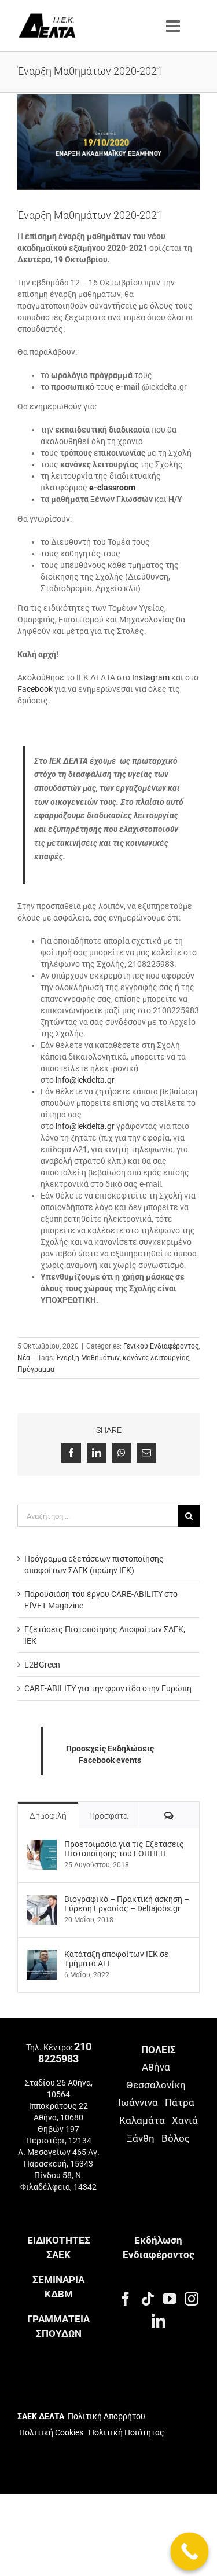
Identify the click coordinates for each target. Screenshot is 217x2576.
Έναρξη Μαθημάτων (88, 1358)
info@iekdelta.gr (85, 1080)
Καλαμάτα (142, 2120)
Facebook (35, 689)
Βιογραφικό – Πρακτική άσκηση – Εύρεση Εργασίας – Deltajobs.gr (127, 1904)
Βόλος (176, 2138)
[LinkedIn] (159, 2321)
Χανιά (185, 2120)
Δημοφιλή (48, 1816)
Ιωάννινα (138, 2102)
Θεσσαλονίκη (156, 2085)
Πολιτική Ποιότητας (126, 2432)
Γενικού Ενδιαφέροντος (161, 1346)
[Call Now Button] (190, 2552)
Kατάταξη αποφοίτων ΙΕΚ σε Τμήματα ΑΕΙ (117, 1959)
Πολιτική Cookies (51, 2432)
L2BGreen (42, 1665)
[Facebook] (126, 2299)
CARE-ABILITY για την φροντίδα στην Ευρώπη (108, 1688)
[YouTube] (170, 2299)
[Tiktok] (148, 2299)
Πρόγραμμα (36, 1369)
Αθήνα (156, 2067)
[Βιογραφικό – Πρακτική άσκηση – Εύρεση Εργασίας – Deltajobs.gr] (42, 1900)
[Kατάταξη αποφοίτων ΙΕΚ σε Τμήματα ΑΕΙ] (42, 1955)
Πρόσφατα (108, 1816)
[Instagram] (192, 2299)
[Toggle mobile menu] (174, 26)
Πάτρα (180, 2102)
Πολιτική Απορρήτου (106, 2416)
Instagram (151, 677)
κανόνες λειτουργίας (156, 1358)
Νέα (24, 1358)
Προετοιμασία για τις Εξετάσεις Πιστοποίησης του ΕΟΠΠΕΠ (124, 1849)
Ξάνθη (141, 2138)
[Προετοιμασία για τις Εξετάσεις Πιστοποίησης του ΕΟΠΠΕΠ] (42, 1845)
